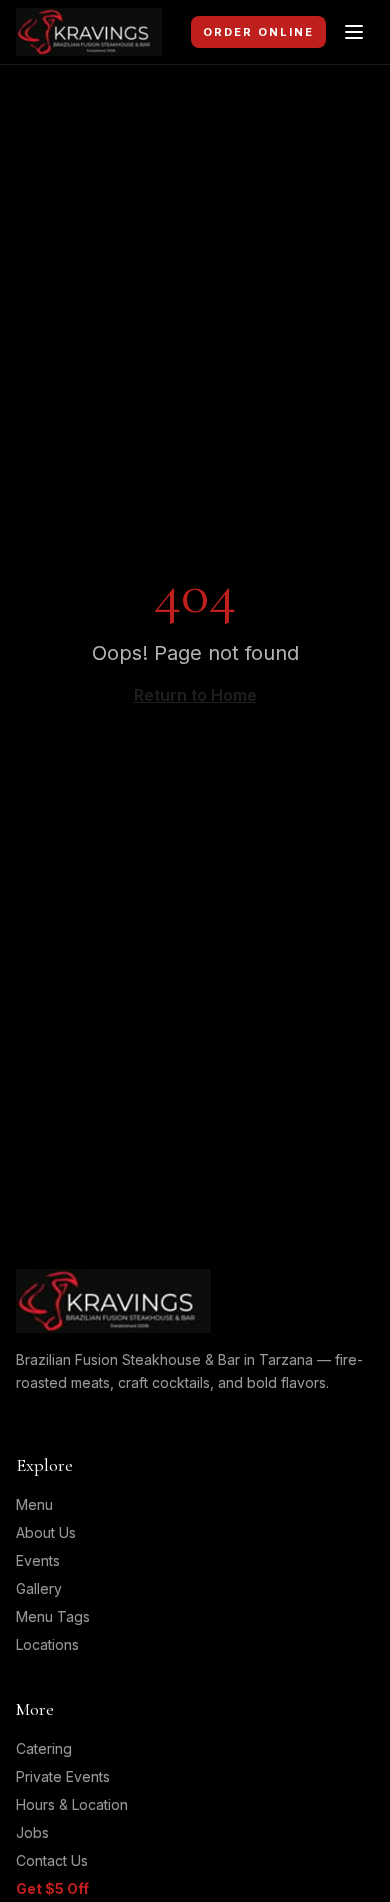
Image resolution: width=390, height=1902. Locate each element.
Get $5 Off (52, 1888)
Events (38, 1560)
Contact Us (52, 1860)
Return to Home (195, 695)
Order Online (258, 32)
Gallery (39, 1588)
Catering (44, 1748)
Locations (47, 1644)
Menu (34, 1504)
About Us (46, 1532)
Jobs (32, 1832)
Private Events (63, 1776)
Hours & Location (72, 1804)
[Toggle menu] (354, 32)
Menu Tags (53, 1616)
